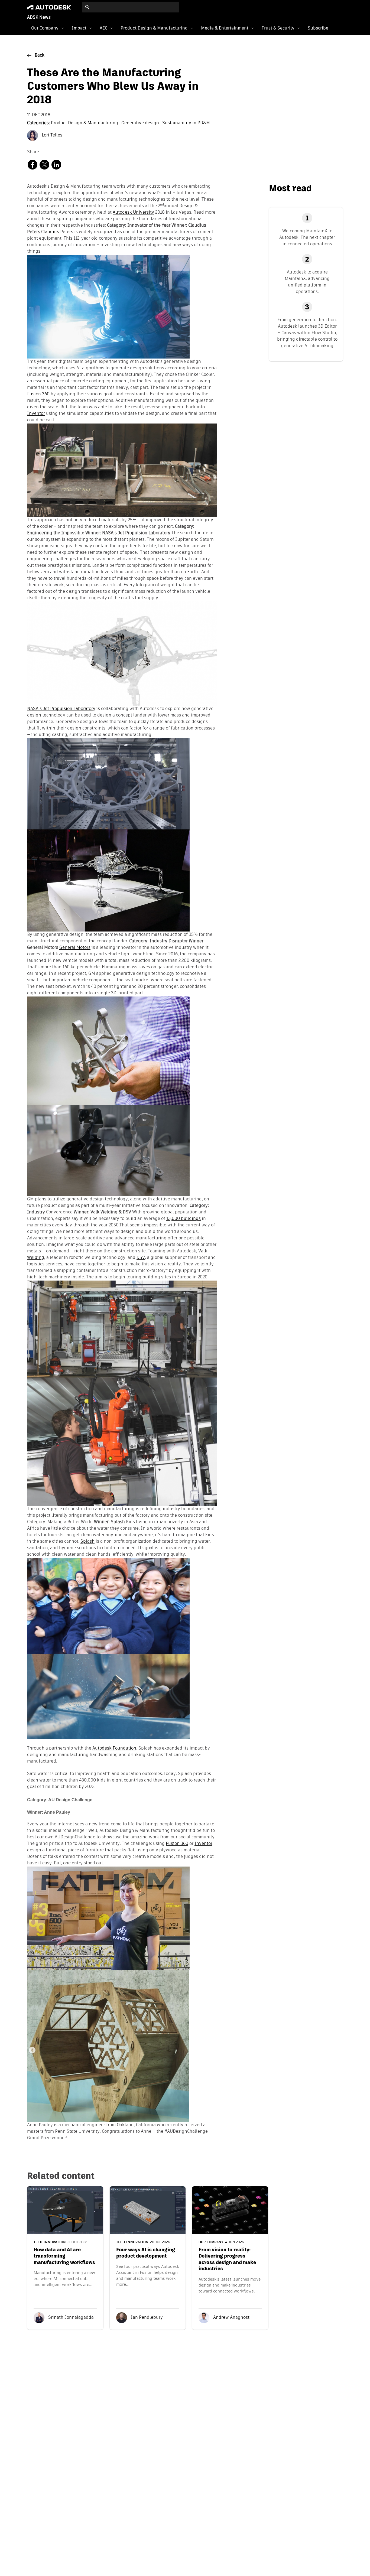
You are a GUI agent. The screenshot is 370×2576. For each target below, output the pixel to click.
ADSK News (39, 18)
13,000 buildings (184, 1219)
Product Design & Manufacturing (154, 28)
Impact (79, 28)
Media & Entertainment (225, 28)
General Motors (75, 948)
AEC (103, 28)
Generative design (141, 123)
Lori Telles (51, 135)
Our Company (45, 28)
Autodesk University (133, 213)
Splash (87, 1542)
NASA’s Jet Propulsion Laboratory (61, 709)
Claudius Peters (57, 232)
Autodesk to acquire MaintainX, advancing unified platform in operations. (307, 282)
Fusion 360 (38, 394)
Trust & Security (278, 28)
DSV (141, 1258)
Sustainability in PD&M (186, 123)
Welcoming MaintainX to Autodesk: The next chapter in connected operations (307, 237)
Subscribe (318, 28)
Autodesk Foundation (114, 1748)
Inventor (36, 414)
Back (40, 56)
